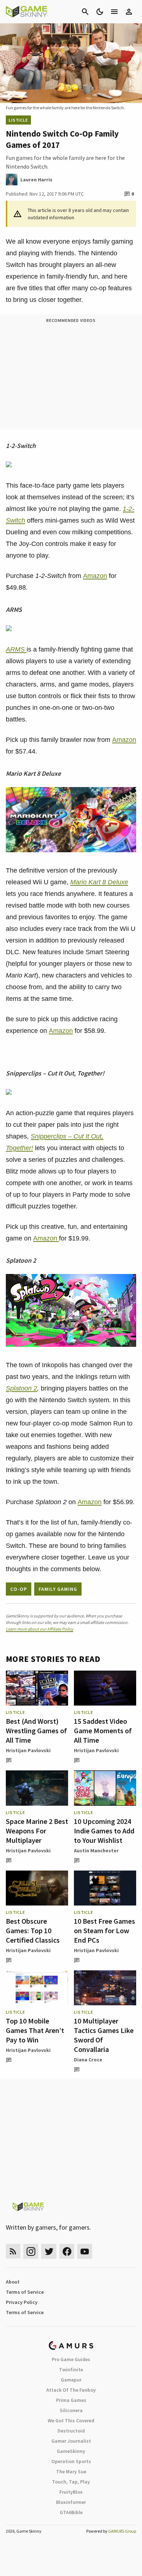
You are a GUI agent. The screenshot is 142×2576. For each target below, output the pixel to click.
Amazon (95, 576)
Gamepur (71, 2380)
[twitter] (49, 2251)
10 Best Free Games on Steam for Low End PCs (104, 1930)
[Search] (85, 12)
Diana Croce (88, 2060)
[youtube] (85, 2251)
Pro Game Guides (71, 2359)
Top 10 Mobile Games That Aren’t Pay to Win (35, 2030)
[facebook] (67, 2251)
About (13, 2282)
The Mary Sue (71, 2471)
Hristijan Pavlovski (28, 1750)
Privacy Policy (22, 2302)
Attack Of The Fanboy (71, 2390)
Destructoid (71, 2431)
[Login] (129, 12)
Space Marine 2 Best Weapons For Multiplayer (37, 1831)
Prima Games (71, 2400)
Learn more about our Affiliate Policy (40, 1629)
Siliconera (71, 2410)
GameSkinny (71, 2451)
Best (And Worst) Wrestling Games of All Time (36, 1731)
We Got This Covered (71, 2420)
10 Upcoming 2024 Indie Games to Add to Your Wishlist (104, 1831)
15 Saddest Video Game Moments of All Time (103, 1731)
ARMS (16, 649)
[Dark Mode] (100, 12)
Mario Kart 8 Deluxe (99, 882)
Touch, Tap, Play (71, 2482)
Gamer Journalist (71, 2441)
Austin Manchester (96, 1851)
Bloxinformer (71, 2502)
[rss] (13, 2251)
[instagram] (31, 2251)
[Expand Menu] (114, 12)
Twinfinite (71, 2369)
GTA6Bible (71, 2512)
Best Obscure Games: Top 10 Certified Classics (33, 1930)
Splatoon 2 (21, 1388)
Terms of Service (25, 2292)
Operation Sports (71, 2461)
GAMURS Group (122, 2531)
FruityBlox (71, 2492)
